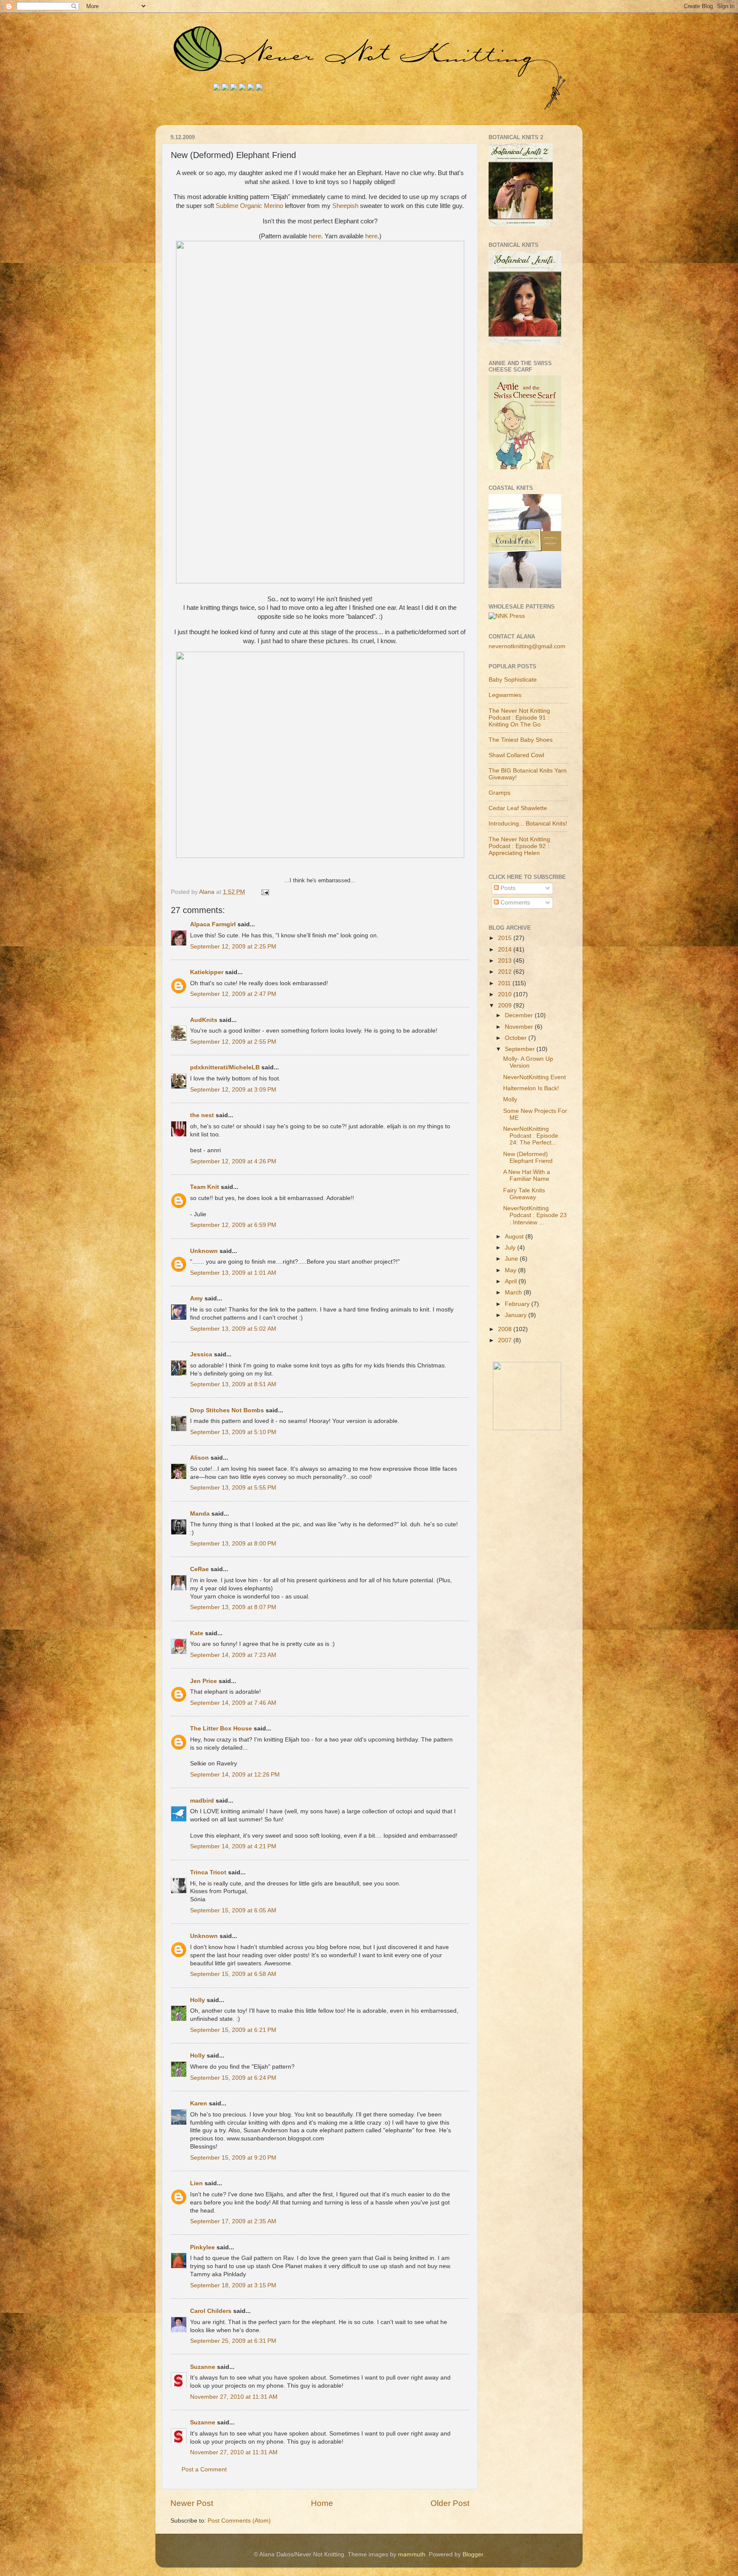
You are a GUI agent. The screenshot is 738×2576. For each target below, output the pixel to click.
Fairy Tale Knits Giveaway (524, 1194)
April (512, 1281)
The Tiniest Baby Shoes (521, 740)
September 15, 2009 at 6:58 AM (233, 1974)
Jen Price (204, 1681)
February (518, 1304)
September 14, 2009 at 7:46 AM (233, 1703)
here (315, 236)
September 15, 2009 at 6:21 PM (233, 2030)
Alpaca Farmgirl (213, 924)
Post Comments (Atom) (239, 2521)
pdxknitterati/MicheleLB (225, 1067)
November (520, 1027)
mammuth (412, 2554)
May (511, 1270)
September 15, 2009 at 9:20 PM (233, 2158)
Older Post (450, 2503)
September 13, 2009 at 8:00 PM (233, 1544)
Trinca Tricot (208, 1872)
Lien (196, 2183)
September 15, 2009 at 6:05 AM (233, 1910)
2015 (506, 938)
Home (322, 2503)
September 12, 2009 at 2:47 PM (233, 994)
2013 (506, 961)
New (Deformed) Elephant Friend (528, 1158)
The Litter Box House (221, 1729)
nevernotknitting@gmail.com (527, 646)
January (517, 1315)
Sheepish (345, 206)
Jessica (202, 1354)
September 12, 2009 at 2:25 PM (233, 947)
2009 (506, 1006)
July (511, 1248)
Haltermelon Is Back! (531, 1088)
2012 (506, 972)
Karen (199, 2103)
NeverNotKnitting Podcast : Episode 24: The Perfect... (531, 1136)
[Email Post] (265, 892)
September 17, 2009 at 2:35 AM (233, 2221)
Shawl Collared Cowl (516, 755)
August (515, 1237)
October (517, 1038)
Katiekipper (207, 972)
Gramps (499, 793)
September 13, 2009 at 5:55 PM (233, 1488)
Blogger (473, 2554)
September (521, 1049)
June (512, 1259)
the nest (202, 1115)
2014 (506, 950)
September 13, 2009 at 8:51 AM (233, 1384)
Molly (510, 1099)
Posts (507, 888)
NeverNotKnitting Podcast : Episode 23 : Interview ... (535, 1215)
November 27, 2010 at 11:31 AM (234, 2397)
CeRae (199, 1569)
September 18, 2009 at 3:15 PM (233, 2285)
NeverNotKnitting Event (534, 1077)
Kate (197, 1633)
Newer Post (192, 2503)
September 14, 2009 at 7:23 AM (233, 1655)
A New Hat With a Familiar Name (527, 1175)
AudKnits (204, 1020)
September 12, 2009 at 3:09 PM (233, 1090)
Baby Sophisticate (513, 680)
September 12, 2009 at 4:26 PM (233, 1161)
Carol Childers (211, 2311)
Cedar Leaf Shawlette (518, 808)
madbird (202, 1801)
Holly (198, 2000)
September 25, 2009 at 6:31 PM (233, 2341)
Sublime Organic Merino (249, 206)
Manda (200, 1514)
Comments (514, 903)
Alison (199, 1458)
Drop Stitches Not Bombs (227, 1410)
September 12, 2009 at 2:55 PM (233, 1042)
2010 (506, 994)
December (520, 1015)
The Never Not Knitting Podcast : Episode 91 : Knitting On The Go (519, 718)
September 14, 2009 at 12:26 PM (235, 1775)
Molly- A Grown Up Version (528, 1062)
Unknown (204, 1251)
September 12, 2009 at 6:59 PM (233, 1225)
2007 (506, 1340)
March (514, 1292)
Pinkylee (202, 2247)
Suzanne (203, 2367)
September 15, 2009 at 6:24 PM (233, 2078)
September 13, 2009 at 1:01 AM (233, 1273)
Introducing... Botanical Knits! (528, 824)
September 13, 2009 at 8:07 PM (233, 1607)
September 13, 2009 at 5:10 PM (233, 1432)
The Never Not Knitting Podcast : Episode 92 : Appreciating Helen (519, 846)
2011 (505, 983)
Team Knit (205, 1187)
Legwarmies (505, 695)
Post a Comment (204, 2469)
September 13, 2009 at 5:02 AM (233, 1329)
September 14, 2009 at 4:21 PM (233, 1846)
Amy (196, 1298)
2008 (506, 1329)
